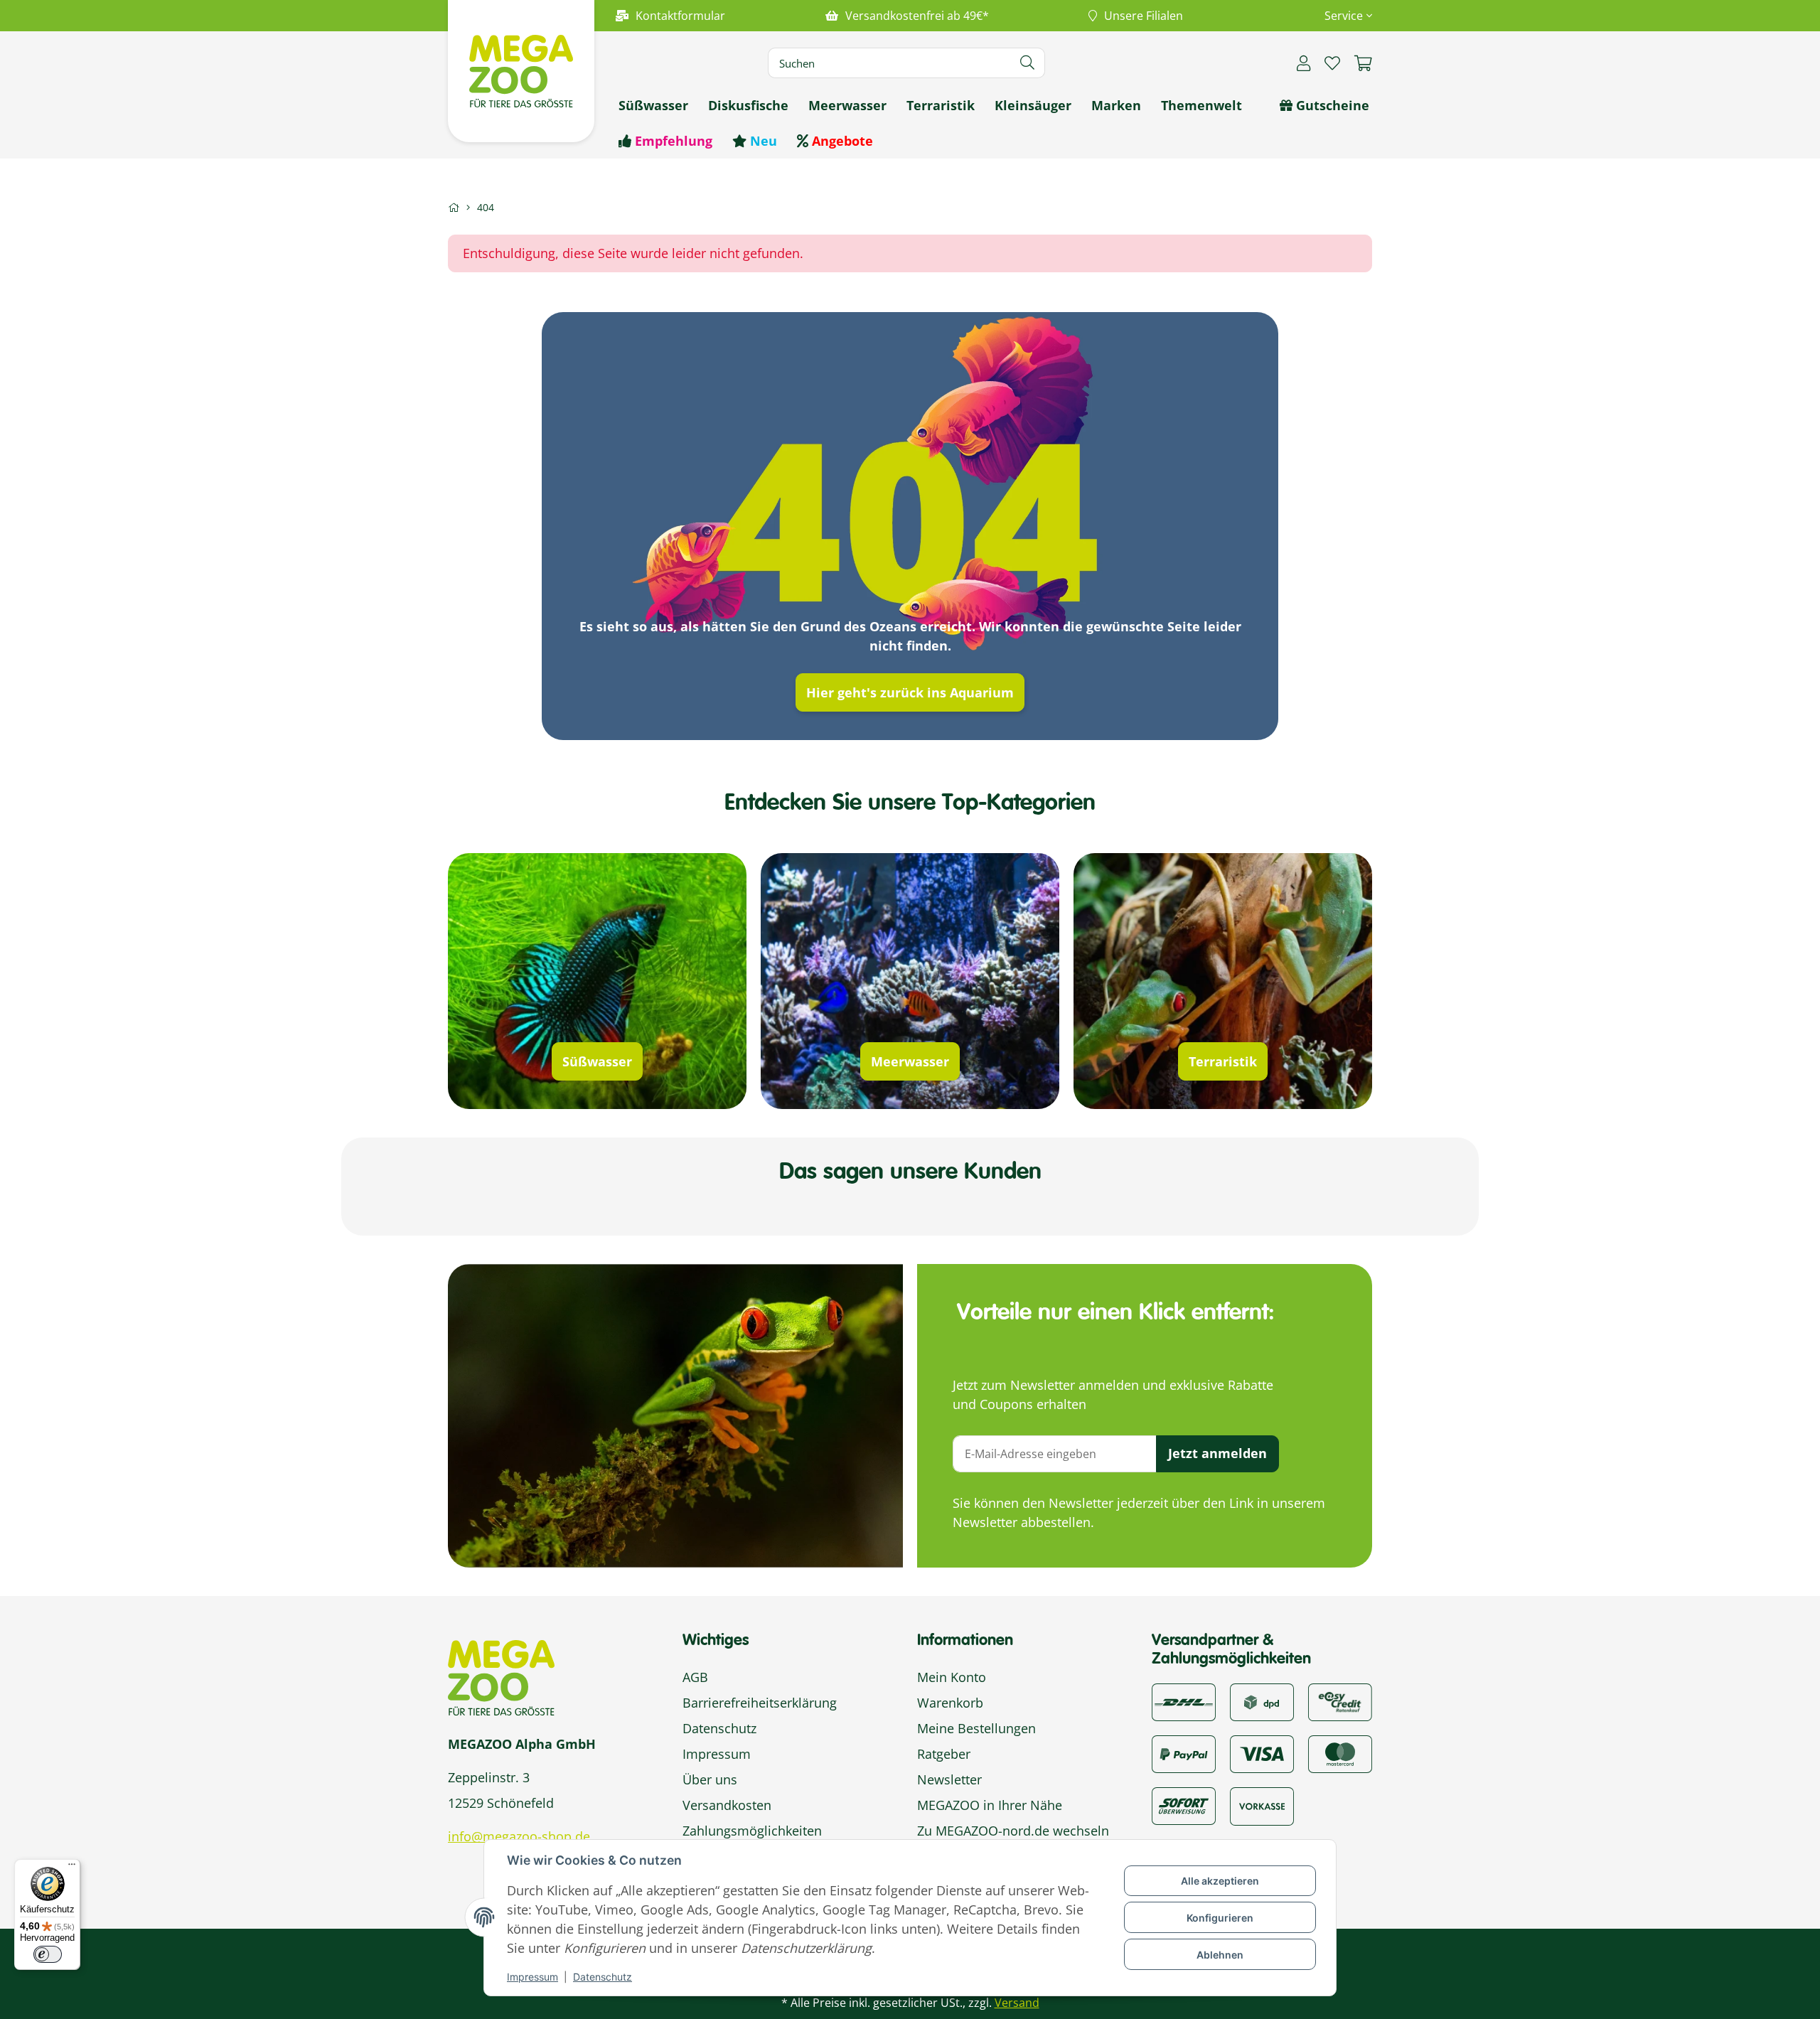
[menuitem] (653, 105)
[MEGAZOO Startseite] (521, 70)
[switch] (48, 1954)
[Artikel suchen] (1028, 63)
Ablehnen (1220, 1955)
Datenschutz (603, 1977)
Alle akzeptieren (1220, 1881)
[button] (1343, 16)
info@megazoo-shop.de (519, 1836)
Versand (1017, 2003)
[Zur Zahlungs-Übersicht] (1340, 1701)
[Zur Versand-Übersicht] (1184, 1701)
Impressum (532, 1977)
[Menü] (72, 1868)
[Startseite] (454, 207)
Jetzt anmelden (1217, 1453)
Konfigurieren (1220, 1918)
